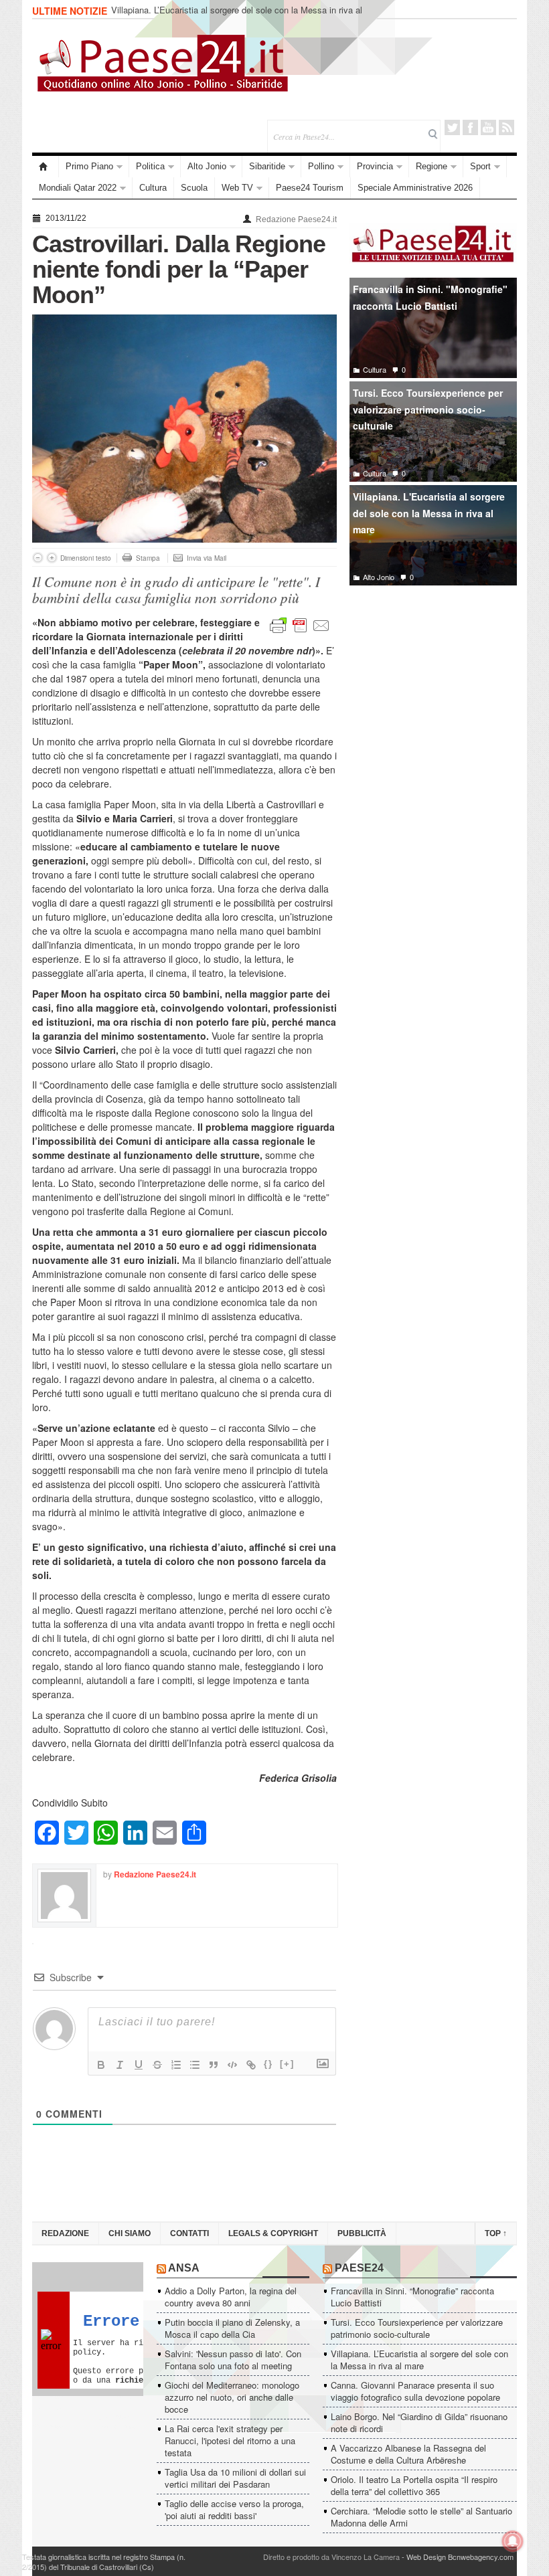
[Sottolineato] (139, 2065)
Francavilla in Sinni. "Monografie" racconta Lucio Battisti (430, 297)
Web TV (237, 188)
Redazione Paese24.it (296, 219)
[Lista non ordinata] (195, 2065)
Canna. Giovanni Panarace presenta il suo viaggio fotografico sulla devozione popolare (415, 2391)
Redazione (65, 2233)
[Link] (251, 2065)
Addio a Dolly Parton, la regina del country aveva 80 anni (231, 2297)
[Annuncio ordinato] (176, 2065)
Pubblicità (362, 2233)
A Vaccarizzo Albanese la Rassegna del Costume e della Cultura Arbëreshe (408, 2454)
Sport (480, 166)
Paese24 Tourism (310, 188)
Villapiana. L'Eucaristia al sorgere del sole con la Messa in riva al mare (429, 513)
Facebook (470, 127)
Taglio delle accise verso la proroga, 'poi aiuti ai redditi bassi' (234, 2509)
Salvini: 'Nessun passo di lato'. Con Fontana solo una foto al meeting (233, 2360)
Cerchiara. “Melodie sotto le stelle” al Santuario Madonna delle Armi (421, 2517)
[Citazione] (214, 2065)
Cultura (153, 188)
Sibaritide (267, 166)
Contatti (189, 2233)
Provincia (375, 166)
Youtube (488, 127)
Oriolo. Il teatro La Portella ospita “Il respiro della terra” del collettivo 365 (414, 2485)
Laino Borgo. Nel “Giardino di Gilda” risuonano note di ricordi (419, 2422)
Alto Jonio (207, 166)
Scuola (194, 188)
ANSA (184, 2268)
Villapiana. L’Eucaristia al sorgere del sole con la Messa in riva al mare (237, 16)
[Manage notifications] (513, 2541)
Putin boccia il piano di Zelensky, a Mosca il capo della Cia (232, 2328)
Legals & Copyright (273, 2233)
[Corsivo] (120, 2065)
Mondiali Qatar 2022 (78, 188)
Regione (432, 166)
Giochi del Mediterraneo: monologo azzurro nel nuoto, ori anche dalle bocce (232, 2397)
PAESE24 (359, 2268)
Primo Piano (89, 166)
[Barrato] (157, 2065)
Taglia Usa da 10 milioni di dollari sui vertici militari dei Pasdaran (235, 2478)
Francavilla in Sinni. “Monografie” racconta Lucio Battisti (412, 2297)
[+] (287, 2064)
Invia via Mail (207, 558)
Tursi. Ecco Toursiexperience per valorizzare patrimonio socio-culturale (428, 409)
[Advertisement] (433, 695)
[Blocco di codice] (232, 2065)
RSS (506, 127)
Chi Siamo (130, 2233)
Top (496, 2233)
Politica (150, 166)
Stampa (148, 558)
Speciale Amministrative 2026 (415, 188)
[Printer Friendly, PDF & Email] (300, 624)
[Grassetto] (101, 2065)
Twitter (452, 127)
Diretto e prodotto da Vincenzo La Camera (331, 2557)
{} (268, 2064)
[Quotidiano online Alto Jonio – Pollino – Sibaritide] (46, 167)
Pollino (321, 166)
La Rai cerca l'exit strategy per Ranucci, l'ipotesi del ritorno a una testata (230, 2441)
